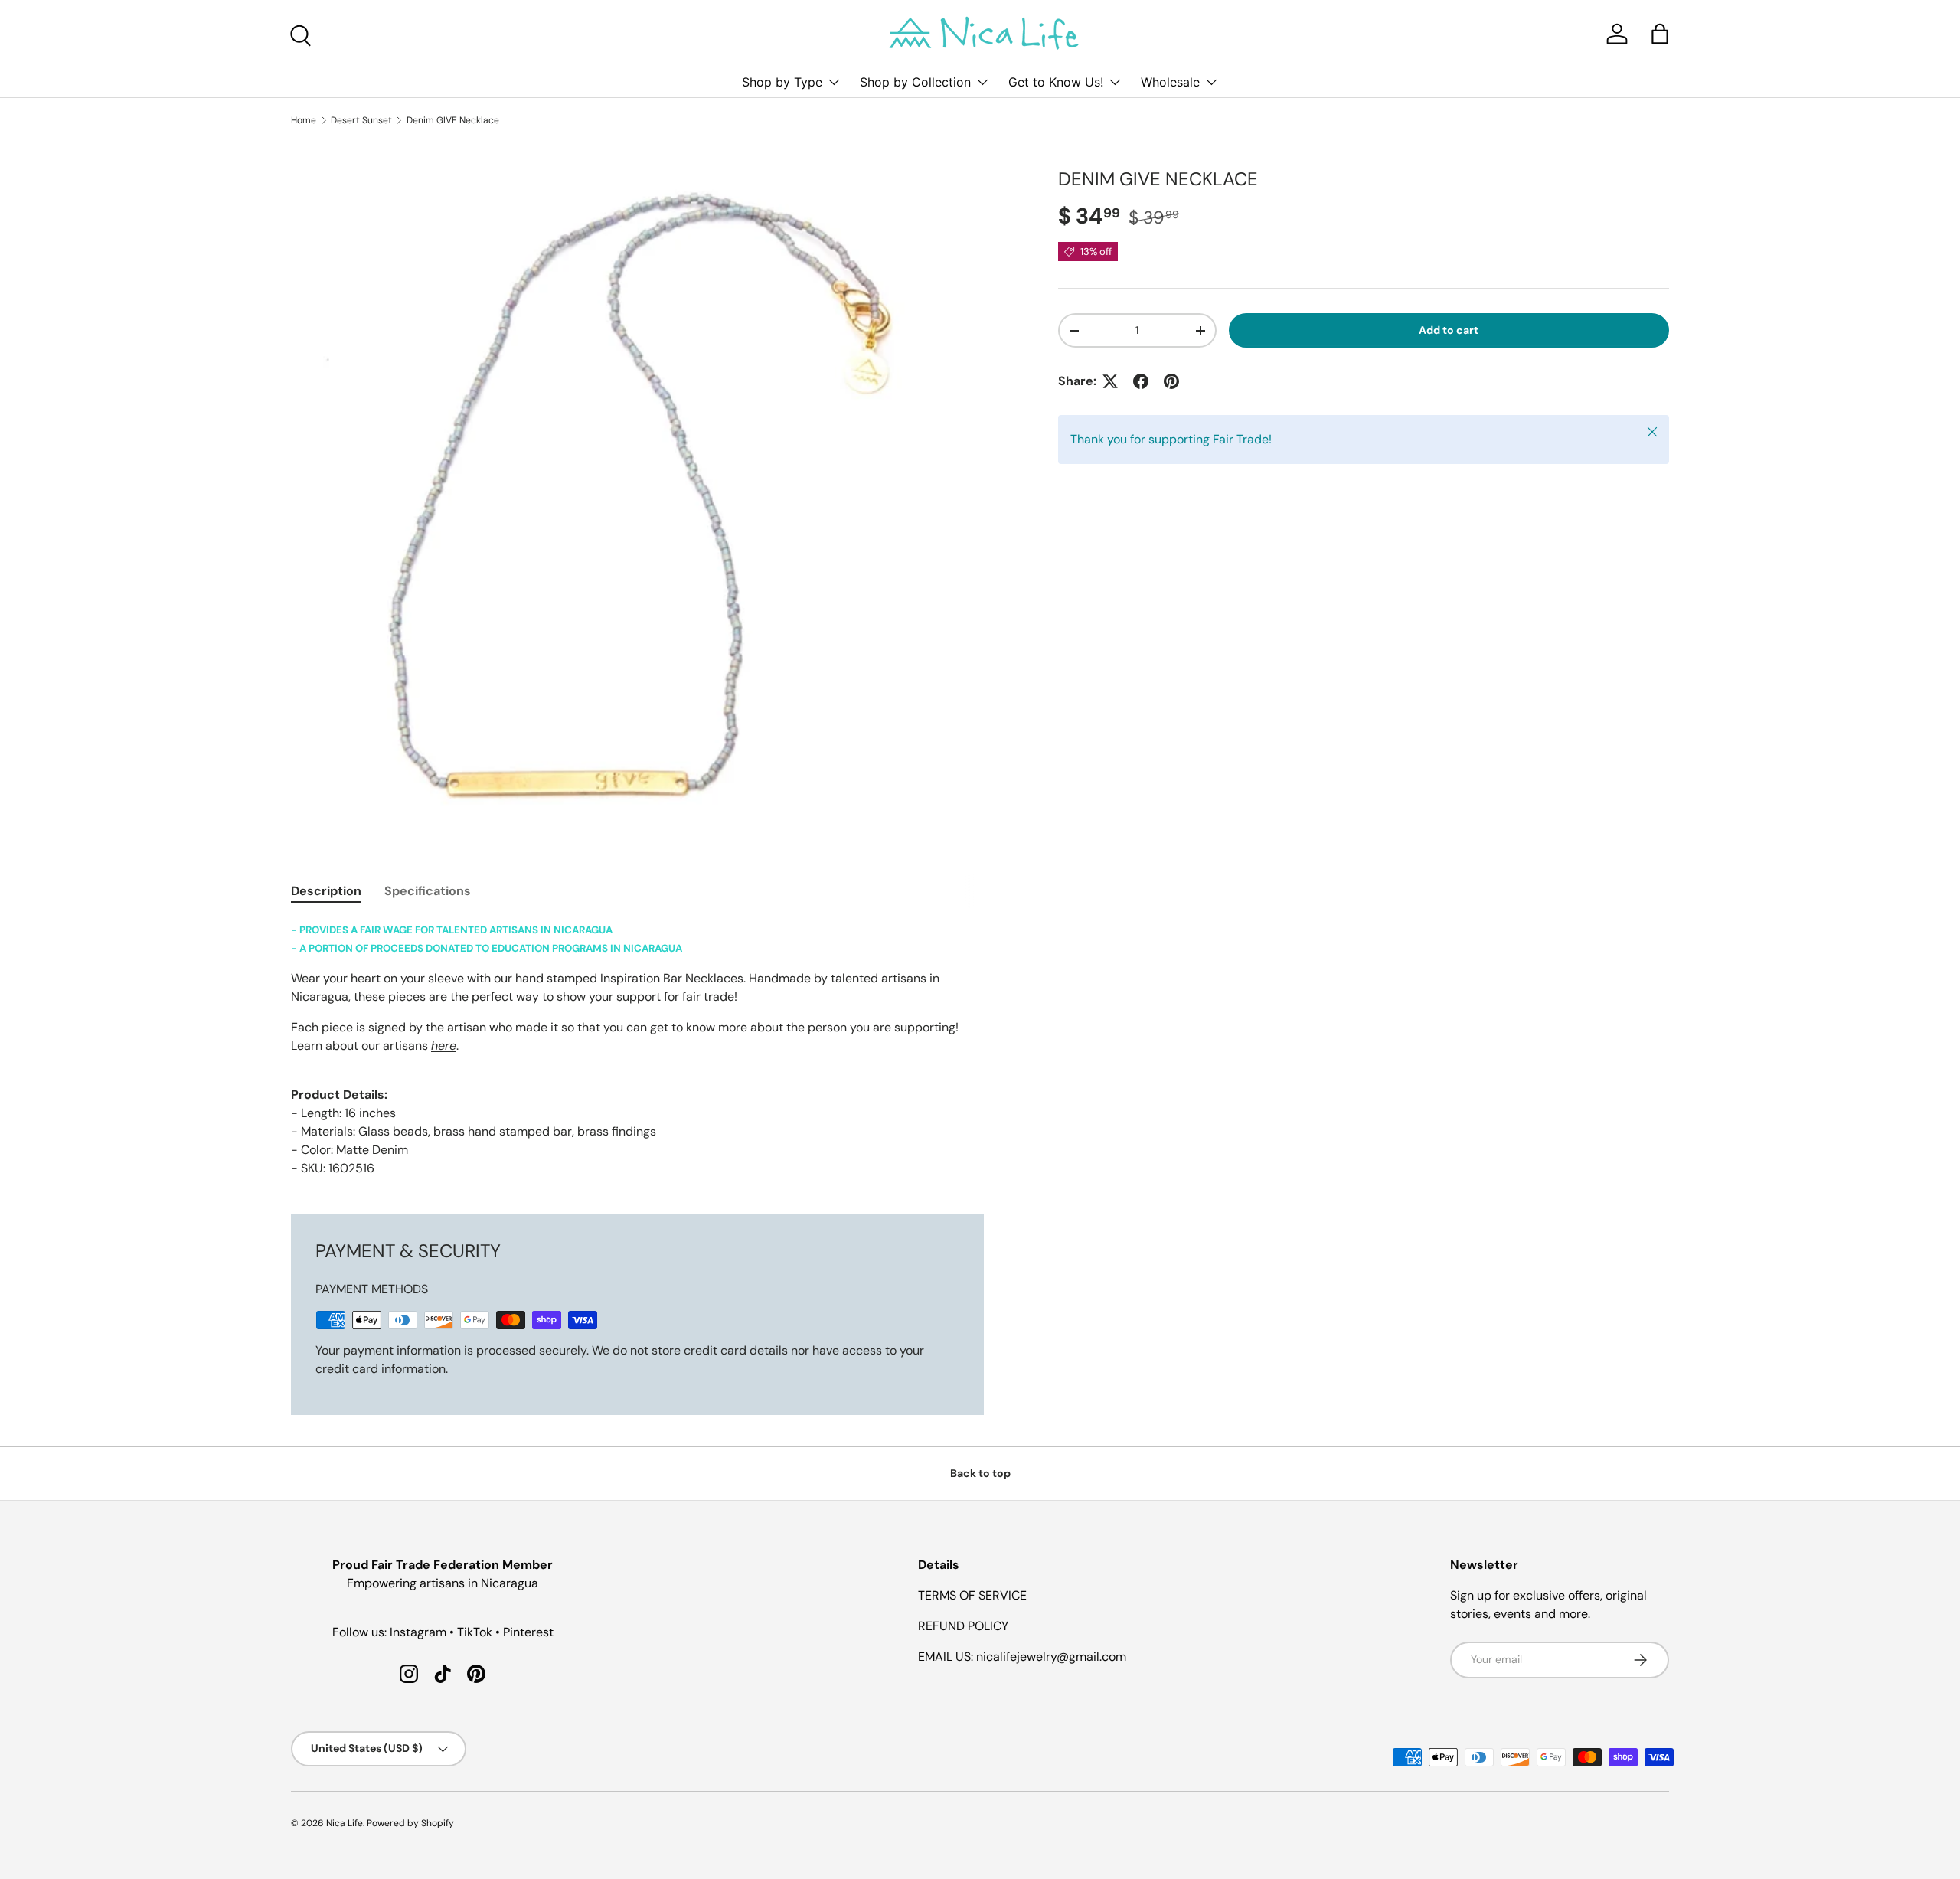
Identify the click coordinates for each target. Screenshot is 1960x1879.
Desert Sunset (361, 120)
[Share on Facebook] (1141, 381)
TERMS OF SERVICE (972, 1595)
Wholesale (1170, 82)
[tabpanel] (637, 1049)
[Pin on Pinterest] (1171, 381)
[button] (1660, 34)
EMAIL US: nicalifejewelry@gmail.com (1022, 1657)
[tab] (326, 891)
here (444, 1046)
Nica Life (345, 1823)
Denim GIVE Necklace (453, 120)
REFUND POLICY (963, 1626)
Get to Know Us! (1056, 82)
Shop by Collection (915, 82)
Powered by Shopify (410, 1823)
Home (304, 120)
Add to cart (1449, 330)
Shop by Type (782, 82)
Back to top (980, 1473)
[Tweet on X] (1110, 381)
